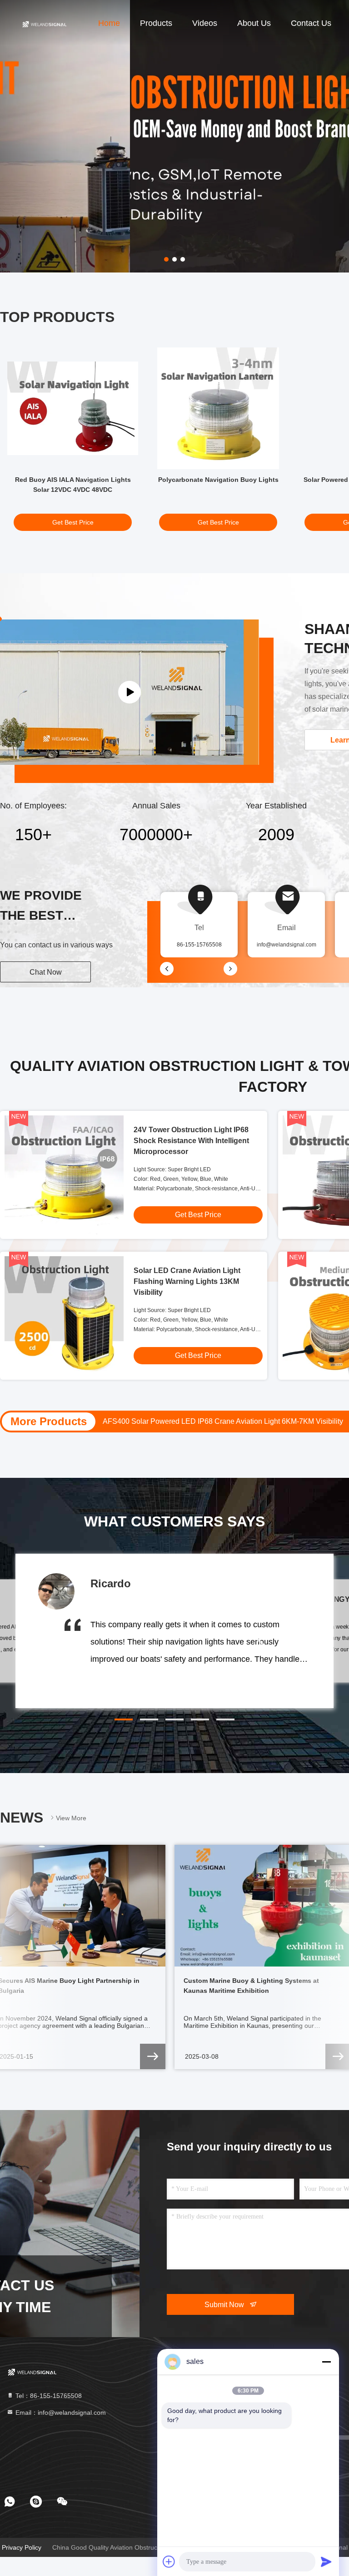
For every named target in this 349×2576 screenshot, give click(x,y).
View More (71, 1818)
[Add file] (169, 2561)
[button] (124, 1719)
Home (109, 23)
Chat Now (46, 972)
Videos (205, 23)
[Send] (326, 2561)
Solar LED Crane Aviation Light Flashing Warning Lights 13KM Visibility (187, 1281)
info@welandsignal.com (287, 945)
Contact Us (311, 23)
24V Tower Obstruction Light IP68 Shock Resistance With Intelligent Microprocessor (191, 1141)
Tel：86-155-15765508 (48, 2396)
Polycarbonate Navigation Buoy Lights (218, 480)
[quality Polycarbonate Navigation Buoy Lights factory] (218, 408)
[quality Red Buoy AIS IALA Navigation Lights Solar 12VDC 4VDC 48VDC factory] (73, 408)
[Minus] (326, 2362)
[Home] (44, 23)
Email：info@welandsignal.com (60, 2413)
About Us (254, 23)
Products (156, 23)
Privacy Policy (22, 2547)
